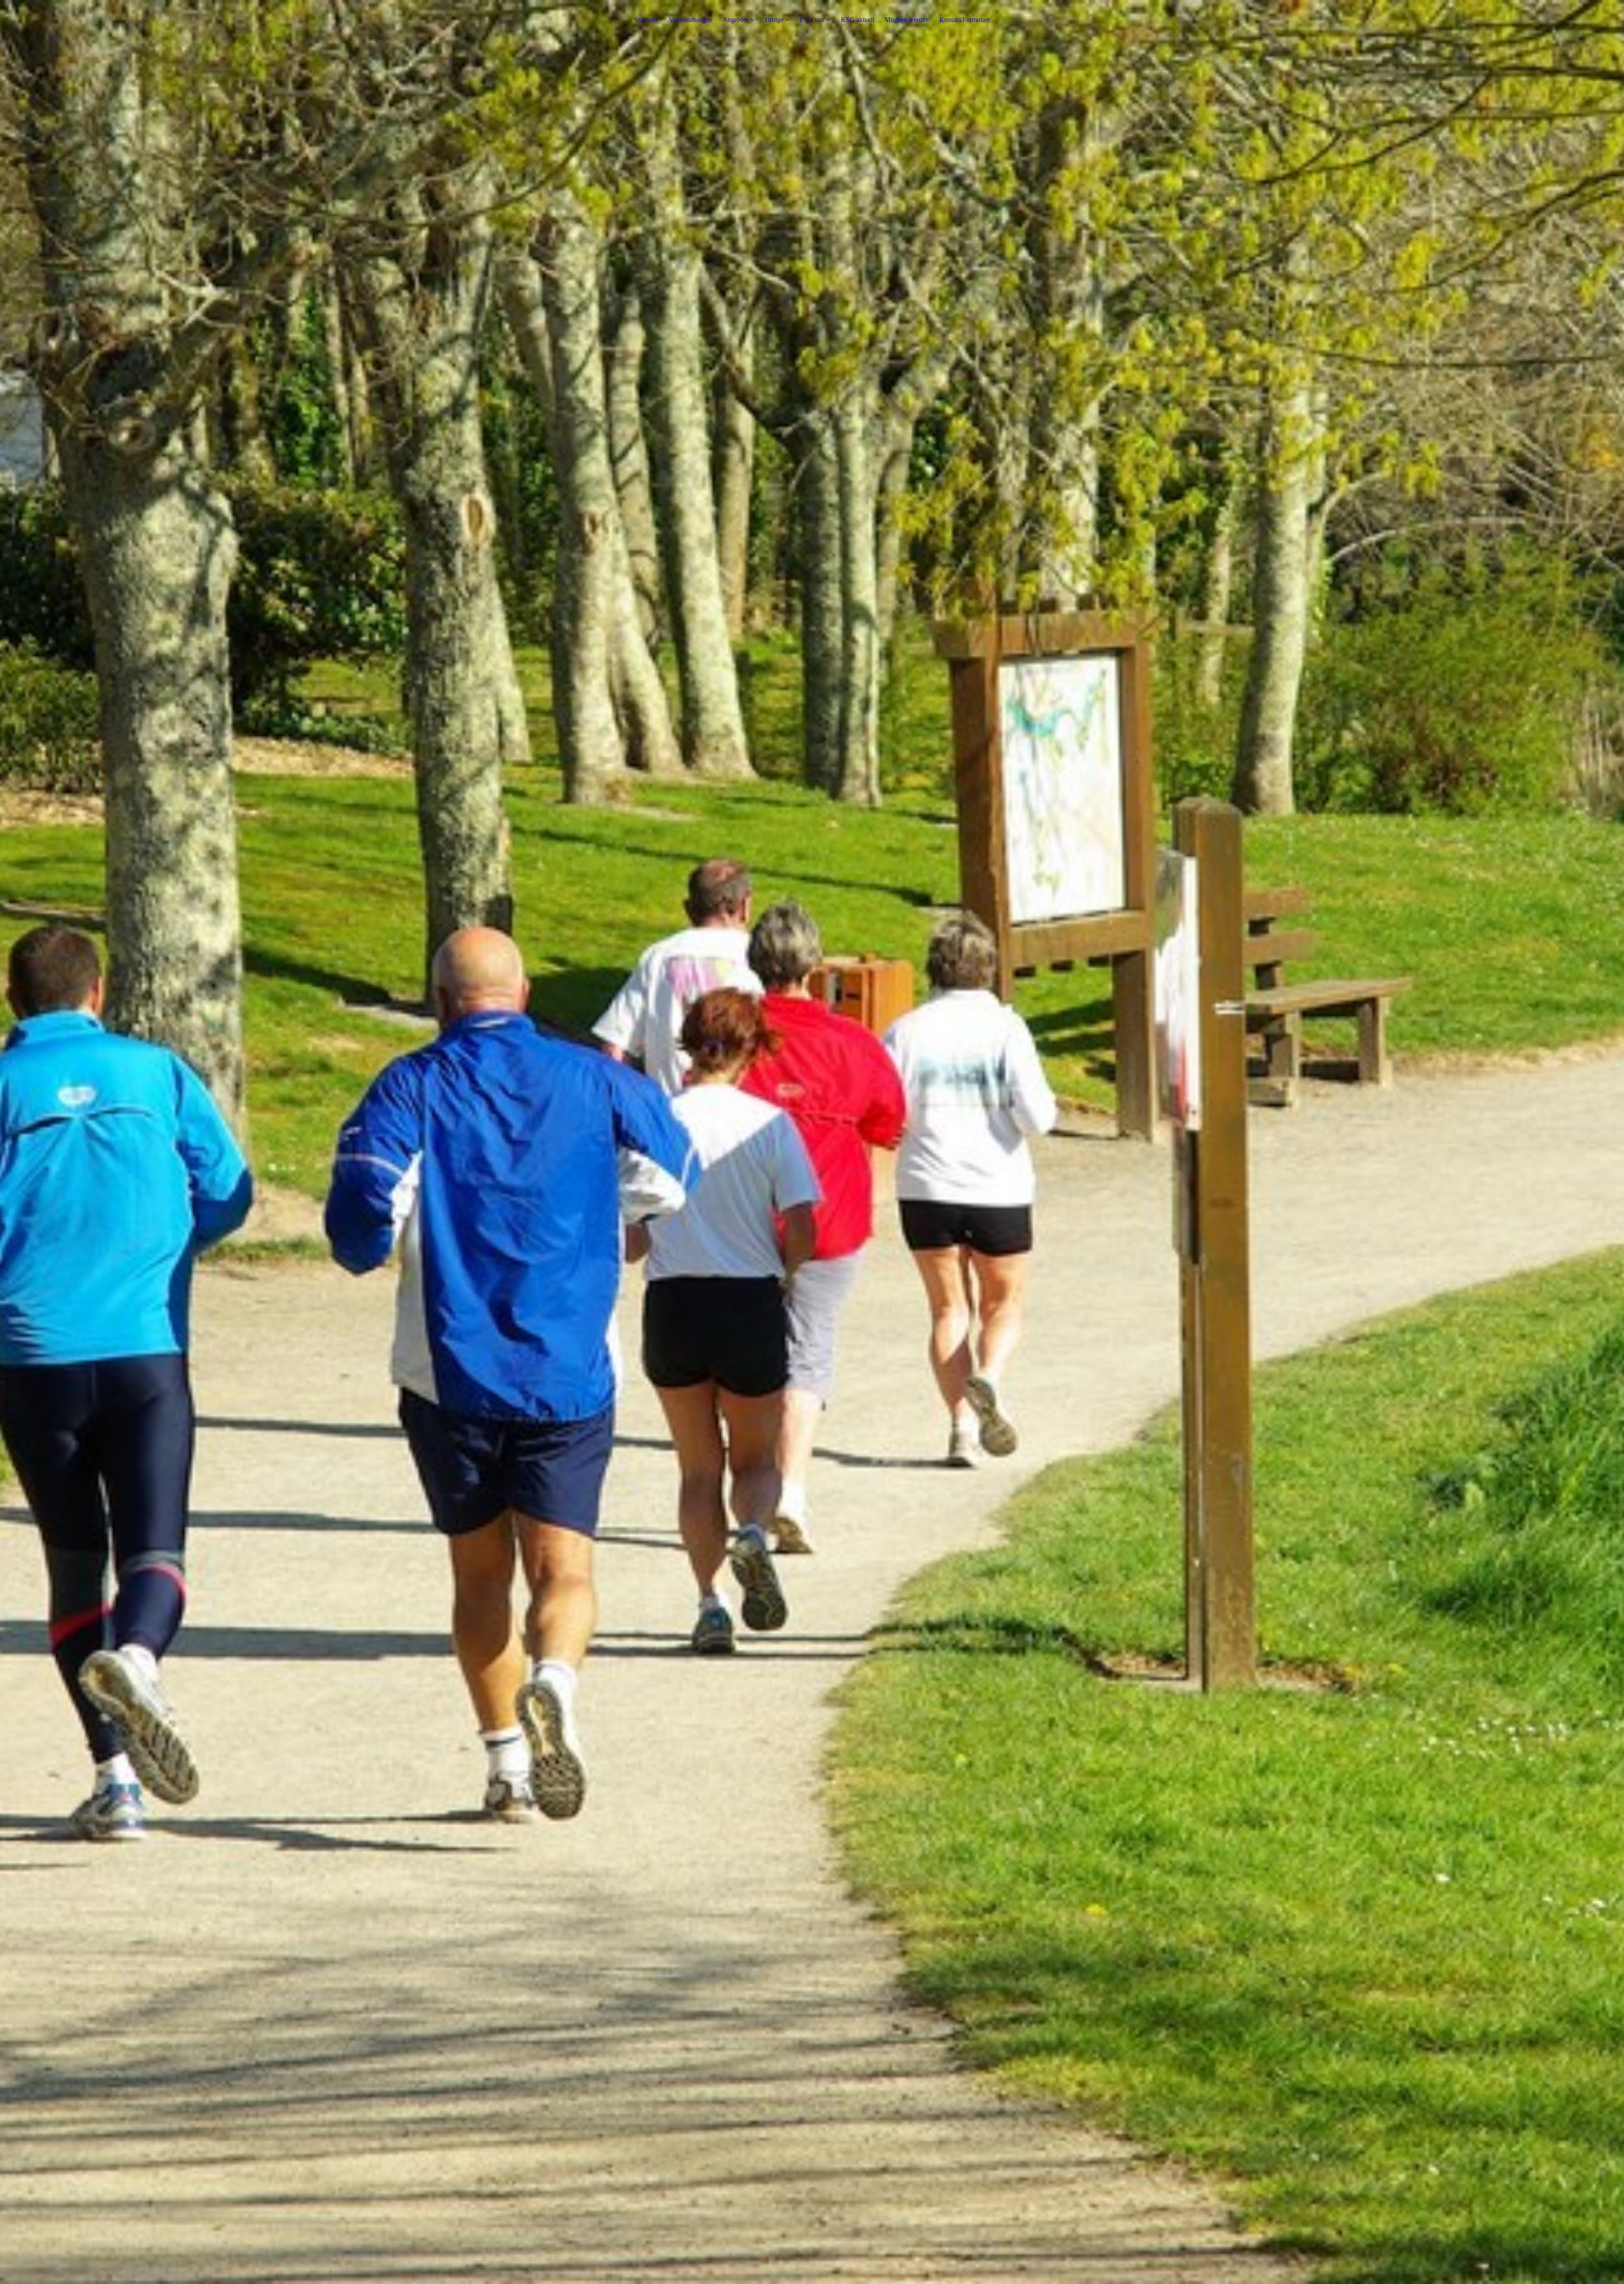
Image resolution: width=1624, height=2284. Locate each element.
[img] (812, 1142)
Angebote (735, 20)
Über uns (812, 20)
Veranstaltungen (690, 20)
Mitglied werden (907, 20)
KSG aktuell (857, 20)
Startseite (646, 20)
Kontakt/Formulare (965, 20)
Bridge (775, 20)
